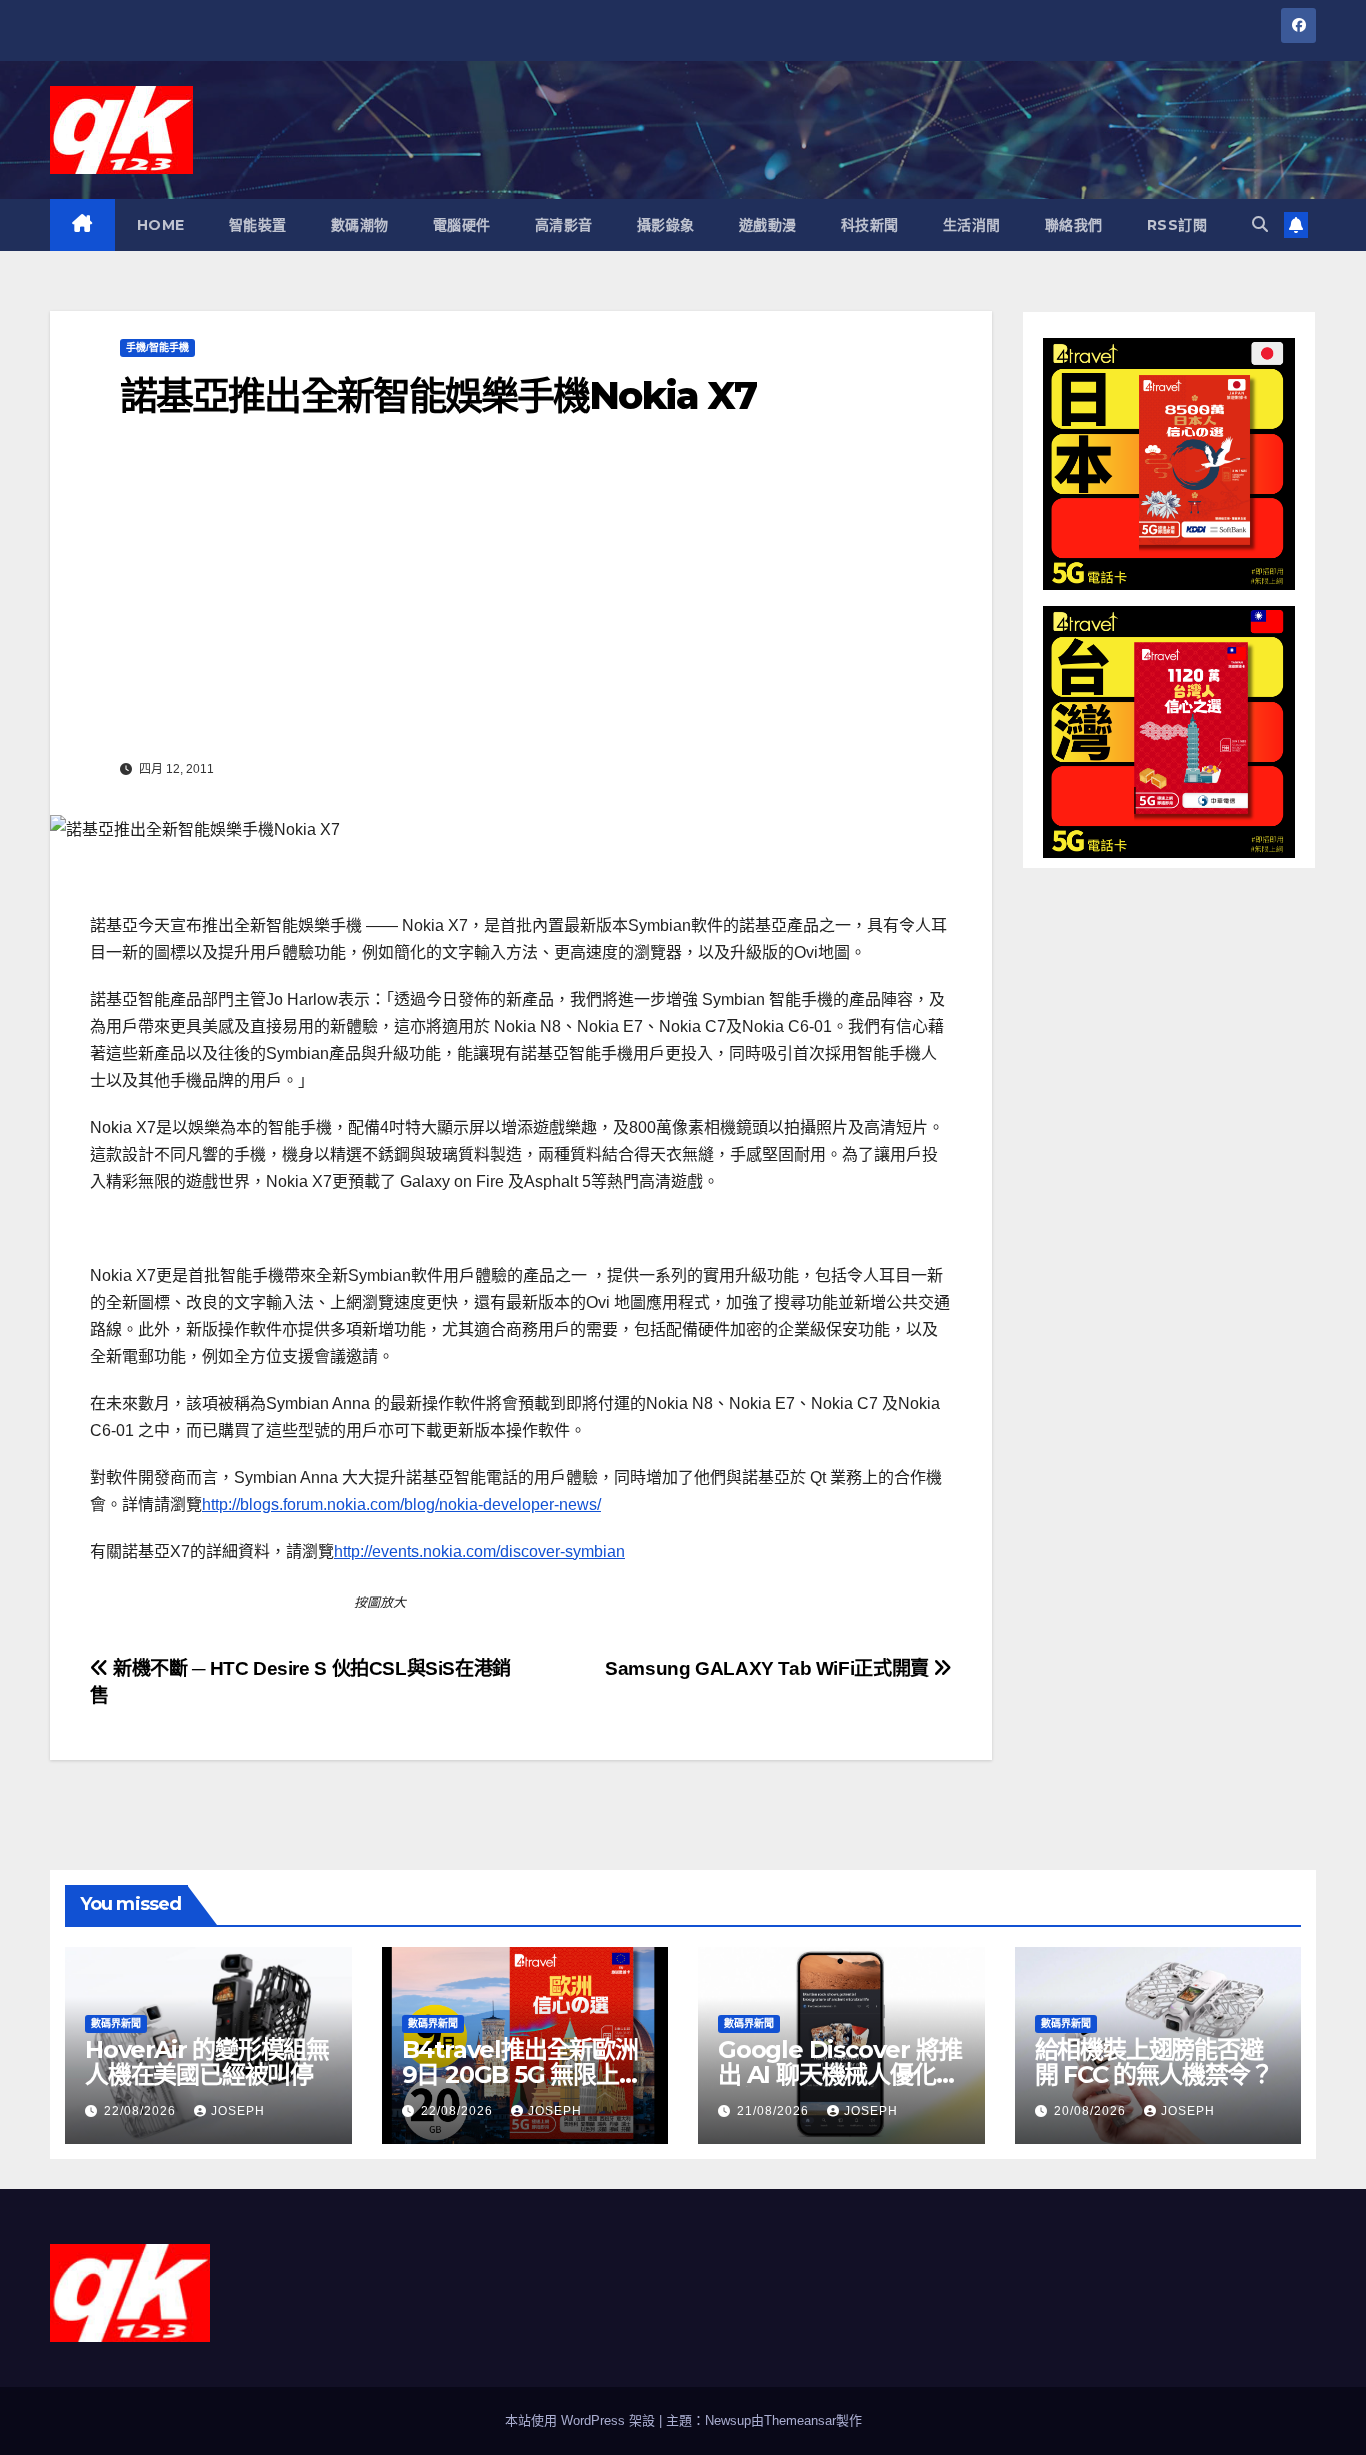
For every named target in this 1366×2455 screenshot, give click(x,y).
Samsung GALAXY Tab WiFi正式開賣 (769, 1668)
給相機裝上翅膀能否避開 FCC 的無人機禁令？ (1154, 2062)
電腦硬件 (462, 225)
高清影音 (564, 225)
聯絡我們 (1074, 225)
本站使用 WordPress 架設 (582, 2420)
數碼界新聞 (116, 2023)
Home (161, 225)
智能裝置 (258, 225)
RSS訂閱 (1177, 225)
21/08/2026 (775, 2111)
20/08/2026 (1092, 2111)
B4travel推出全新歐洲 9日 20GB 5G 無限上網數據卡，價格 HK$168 (522, 2074)
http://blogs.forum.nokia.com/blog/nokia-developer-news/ (401, 1504)
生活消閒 (972, 225)
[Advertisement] (521, 603)
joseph (238, 2111)
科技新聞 (870, 225)
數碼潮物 (360, 225)
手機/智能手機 (157, 347)
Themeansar (800, 2420)
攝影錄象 (666, 225)
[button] (1260, 224)
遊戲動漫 (768, 225)
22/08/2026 (142, 2111)
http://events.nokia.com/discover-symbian (479, 1551)
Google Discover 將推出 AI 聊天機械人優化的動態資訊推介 (839, 2074)
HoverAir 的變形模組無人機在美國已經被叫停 (207, 2062)
